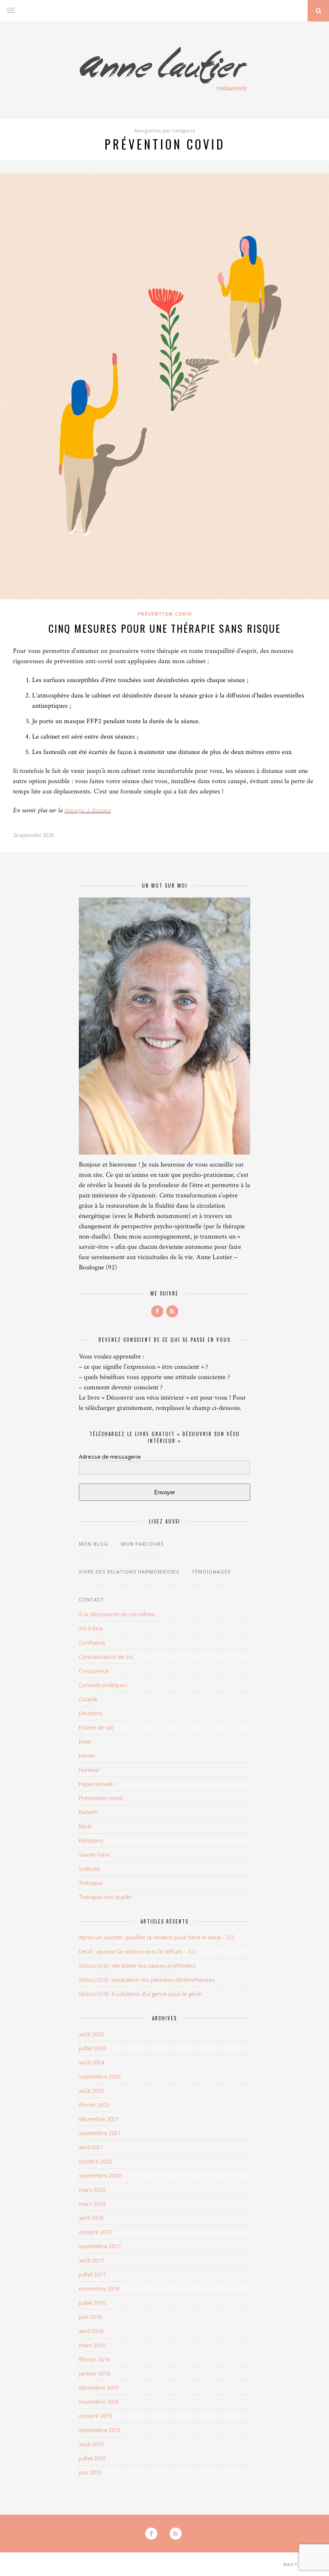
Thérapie (91, 1883)
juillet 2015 (92, 2458)
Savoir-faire (94, 1855)
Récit (85, 1826)
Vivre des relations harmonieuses (129, 1572)
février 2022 (94, 2105)
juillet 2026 (92, 2048)
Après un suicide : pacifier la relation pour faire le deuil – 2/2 (157, 1937)
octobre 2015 (96, 2416)
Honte (87, 1756)
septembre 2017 (100, 2246)
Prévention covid (165, 614)
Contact (91, 1599)
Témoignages (211, 1572)
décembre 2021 (99, 2119)
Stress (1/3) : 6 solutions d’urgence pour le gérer (141, 1994)
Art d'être (91, 1628)
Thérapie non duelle (105, 1897)
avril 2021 (91, 2147)
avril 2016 (91, 2331)
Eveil (85, 1741)
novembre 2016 (99, 2289)
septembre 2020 (100, 2175)
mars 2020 (92, 2190)
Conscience (94, 1671)
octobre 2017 (96, 2232)
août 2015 (91, 2444)
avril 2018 (91, 2218)
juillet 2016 (92, 2303)
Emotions (91, 1713)
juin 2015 (90, 2472)
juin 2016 (90, 2317)
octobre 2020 (96, 2161)
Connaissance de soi (106, 1657)
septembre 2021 (100, 2133)
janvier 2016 (94, 2373)
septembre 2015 (100, 2430)
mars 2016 (92, 2345)
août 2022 (91, 2091)
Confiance (92, 1643)
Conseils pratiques (103, 1685)
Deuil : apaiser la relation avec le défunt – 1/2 (137, 1951)
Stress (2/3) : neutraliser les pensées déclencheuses (147, 1980)
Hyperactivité (96, 1784)
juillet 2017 (92, 2274)
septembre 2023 (100, 2076)
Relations (91, 1840)
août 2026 (91, 2034)
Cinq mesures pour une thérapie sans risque (164, 628)
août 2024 (91, 2062)
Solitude (90, 1869)
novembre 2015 (99, 2402)
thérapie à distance (88, 810)
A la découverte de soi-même (117, 1614)
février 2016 (94, 2359)
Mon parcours (142, 1544)
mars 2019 (92, 2204)
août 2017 (91, 2260)
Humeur (89, 1770)
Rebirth (88, 1812)
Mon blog (94, 1544)
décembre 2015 (99, 2388)
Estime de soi (96, 1727)
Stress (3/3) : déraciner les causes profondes (137, 1966)
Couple (88, 1699)
